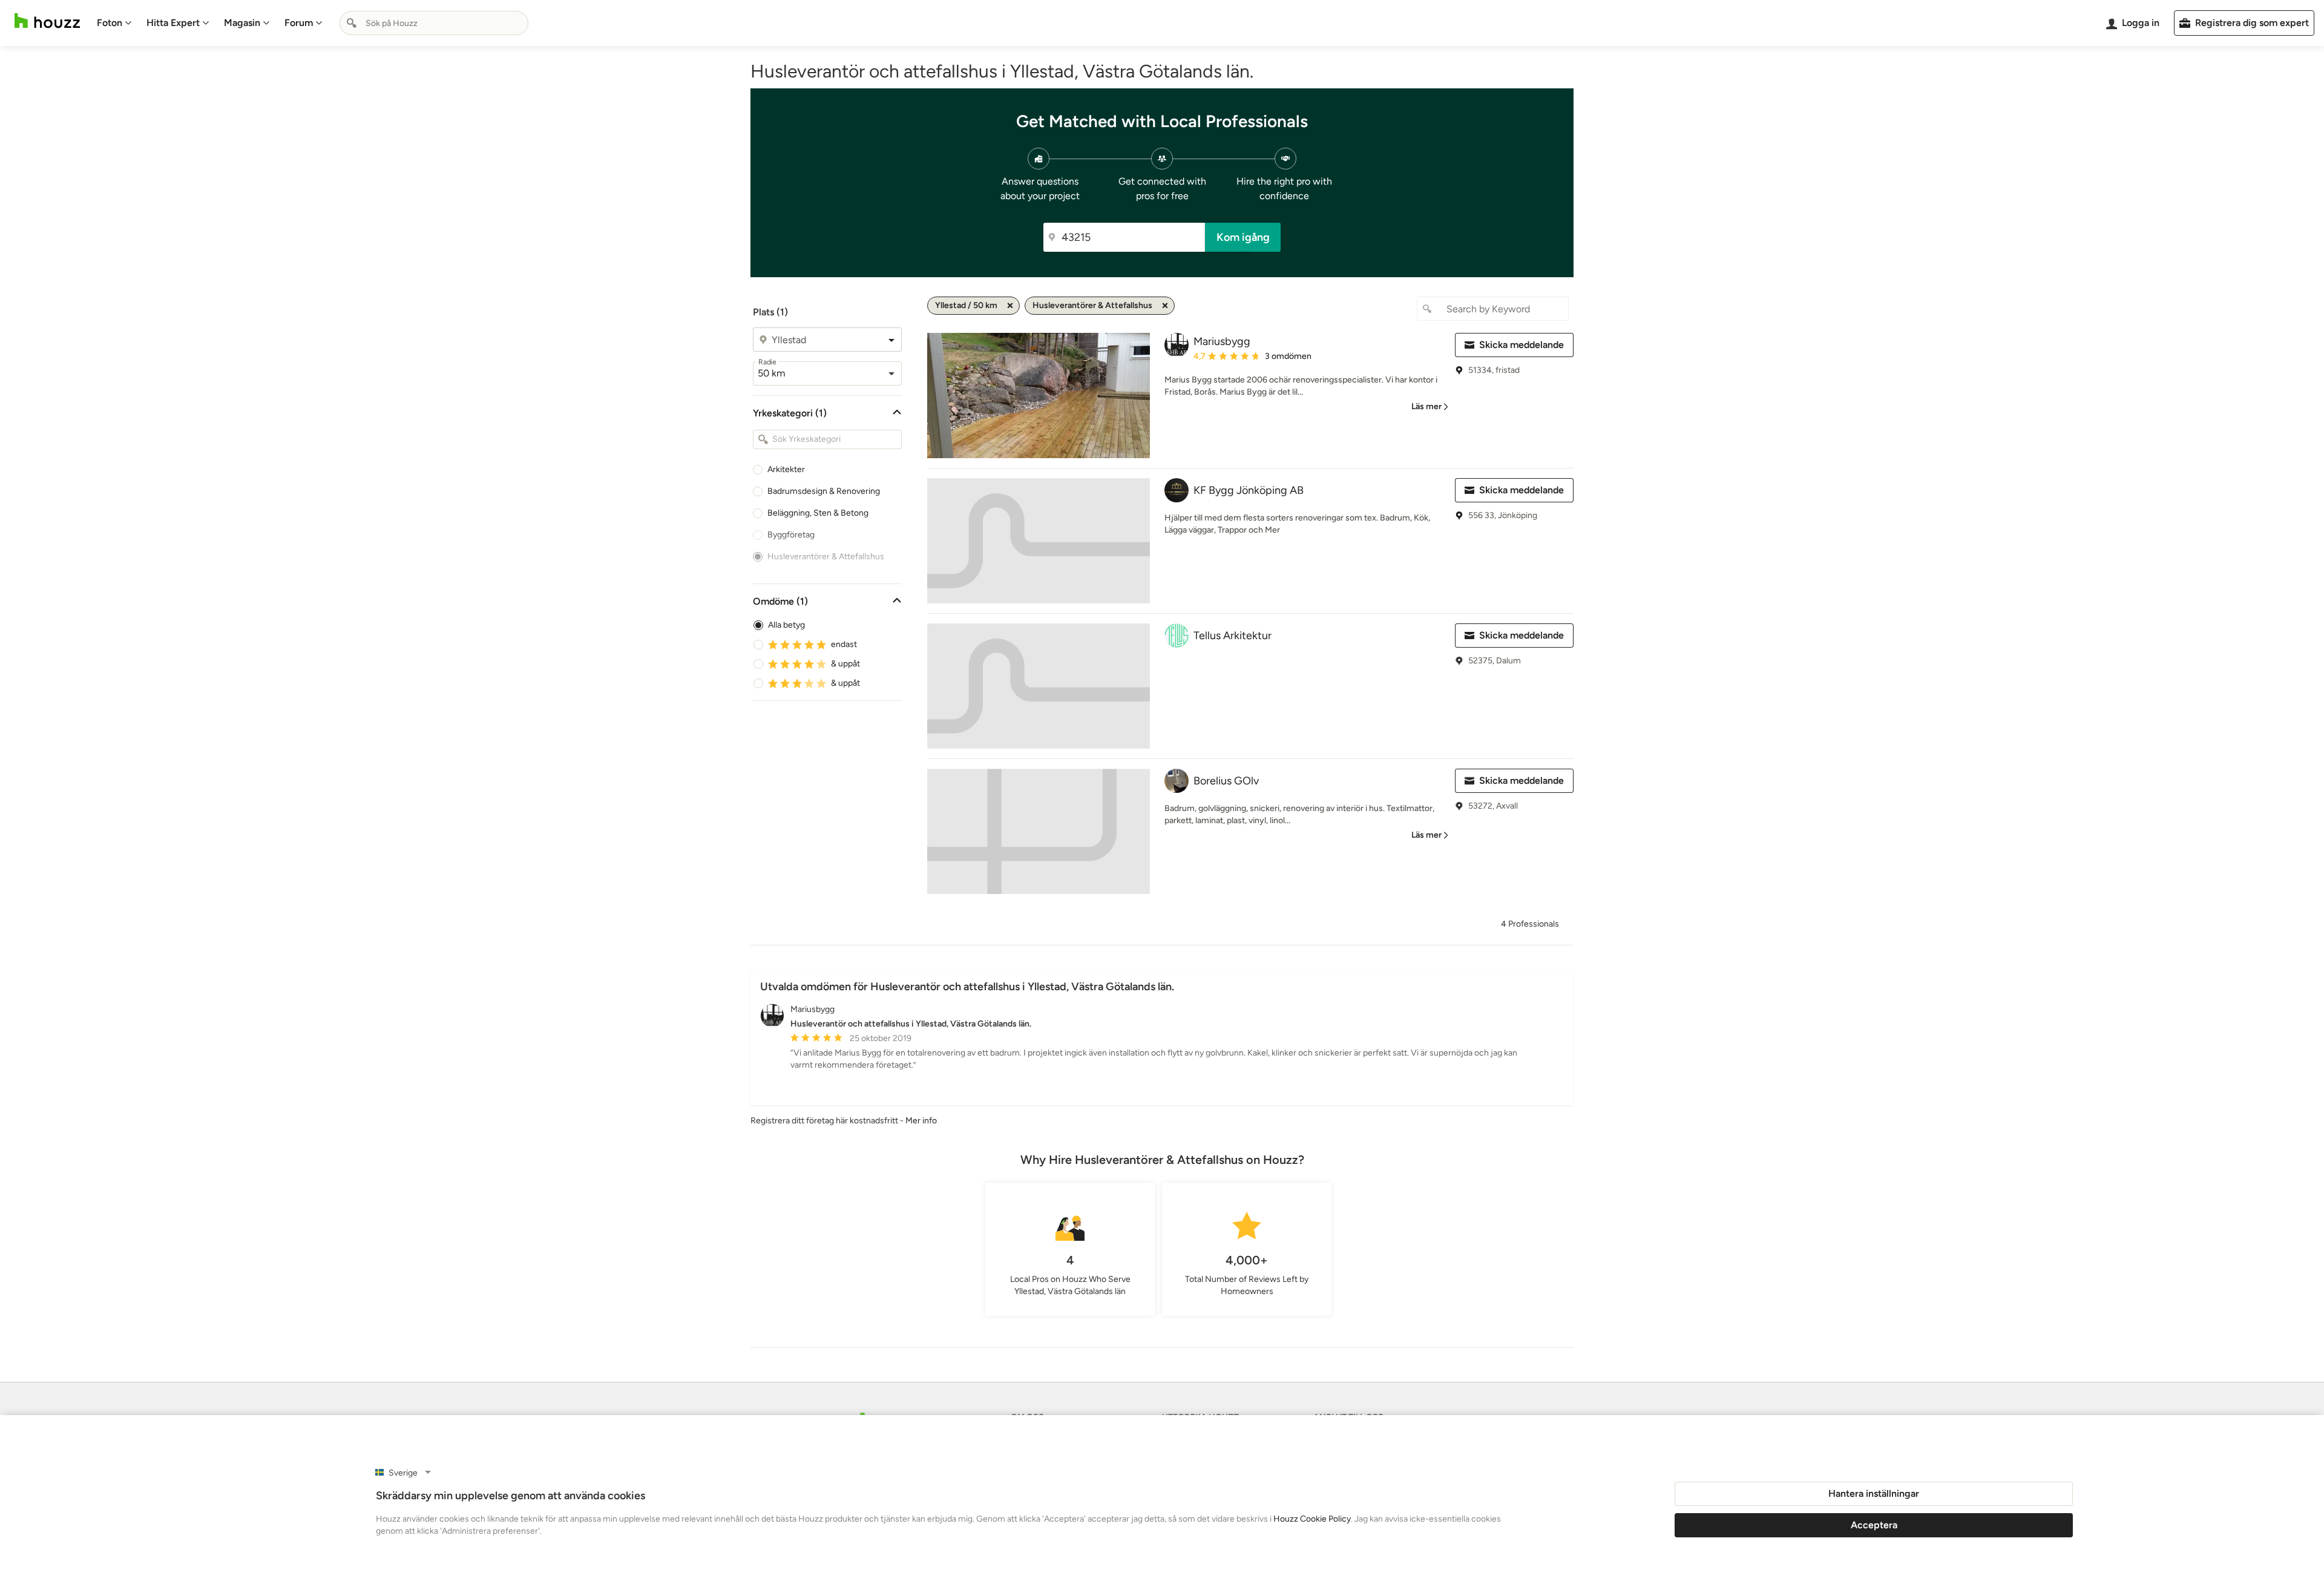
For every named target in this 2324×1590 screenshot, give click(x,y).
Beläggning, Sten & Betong (818, 513)
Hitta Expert (173, 23)
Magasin (242, 23)
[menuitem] (114, 23)
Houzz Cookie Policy (1312, 1519)
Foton (110, 23)
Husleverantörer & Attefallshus (826, 557)
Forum (299, 23)
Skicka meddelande (1521, 345)
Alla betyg (786, 625)
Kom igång (1243, 237)
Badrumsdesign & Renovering (824, 491)
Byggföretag (791, 535)
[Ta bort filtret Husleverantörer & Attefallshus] (1165, 306)
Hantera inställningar (1874, 1493)
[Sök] (352, 23)
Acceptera (1874, 1525)
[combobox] (434, 23)
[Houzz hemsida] (47, 21)
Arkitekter (786, 469)
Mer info (921, 1121)
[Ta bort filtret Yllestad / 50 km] (1010, 306)
